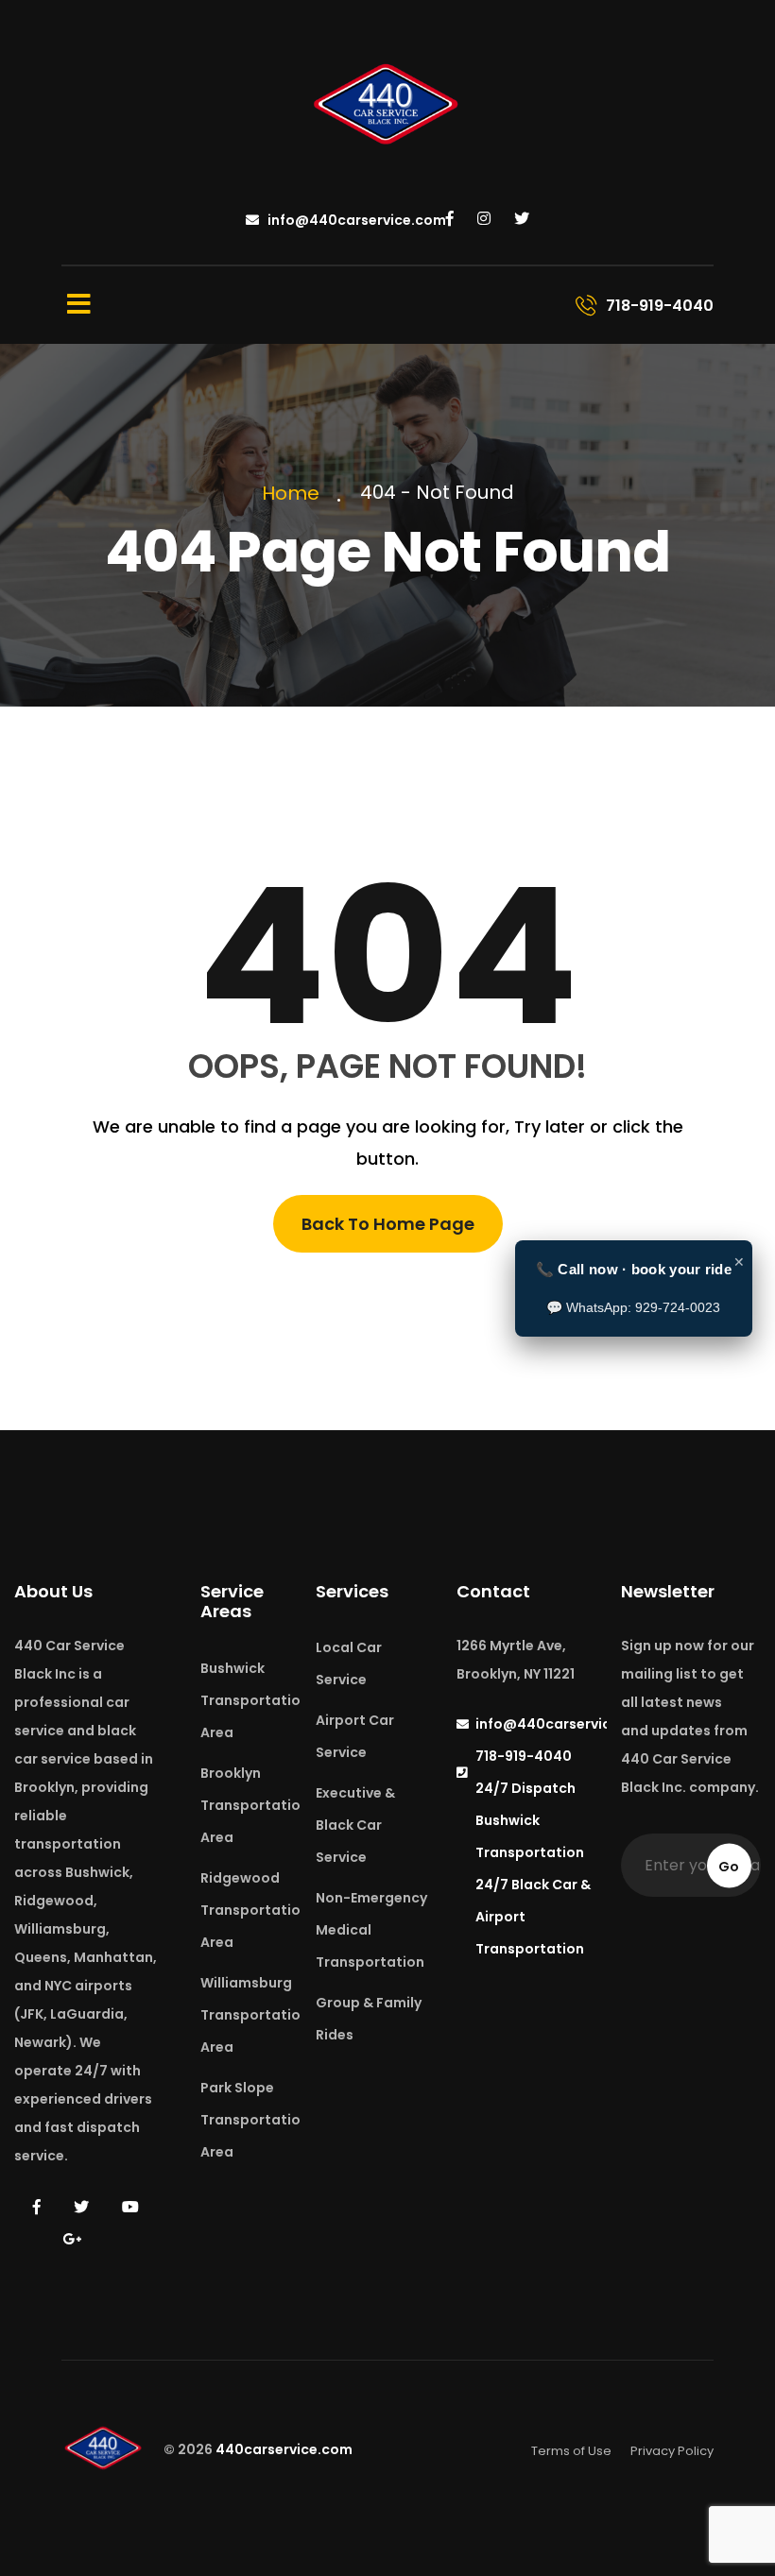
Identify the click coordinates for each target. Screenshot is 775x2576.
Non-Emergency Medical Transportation (371, 1930)
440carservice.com (284, 2450)
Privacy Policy (672, 2451)
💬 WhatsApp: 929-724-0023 (633, 1307)
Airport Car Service (355, 1736)
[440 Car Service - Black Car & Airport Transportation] (387, 107)
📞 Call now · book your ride (634, 1269)
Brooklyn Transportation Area (255, 1805)
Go (729, 1866)
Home (295, 493)
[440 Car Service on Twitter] (522, 219)
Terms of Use (571, 2451)
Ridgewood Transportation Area (255, 1910)
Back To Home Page (388, 1224)
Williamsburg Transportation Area (255, 2015)
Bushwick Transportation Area (255, 1700)
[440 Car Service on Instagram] (484, 219)
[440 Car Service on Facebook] (450, 219)
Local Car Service (349, 1663)
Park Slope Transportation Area (255, 2120)
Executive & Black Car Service (355, 1825)
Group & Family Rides (369, 2019)
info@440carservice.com (355, 220)
